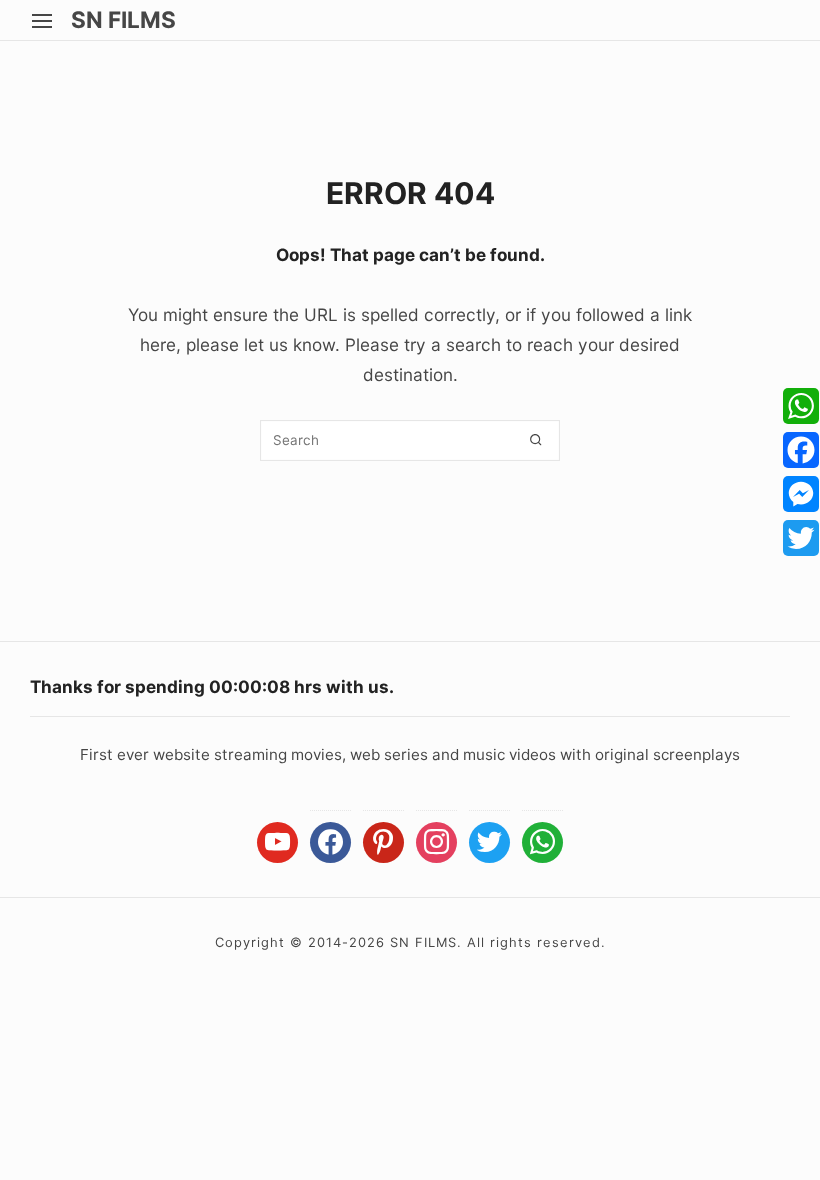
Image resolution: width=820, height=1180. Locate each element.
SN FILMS (123, 20)
